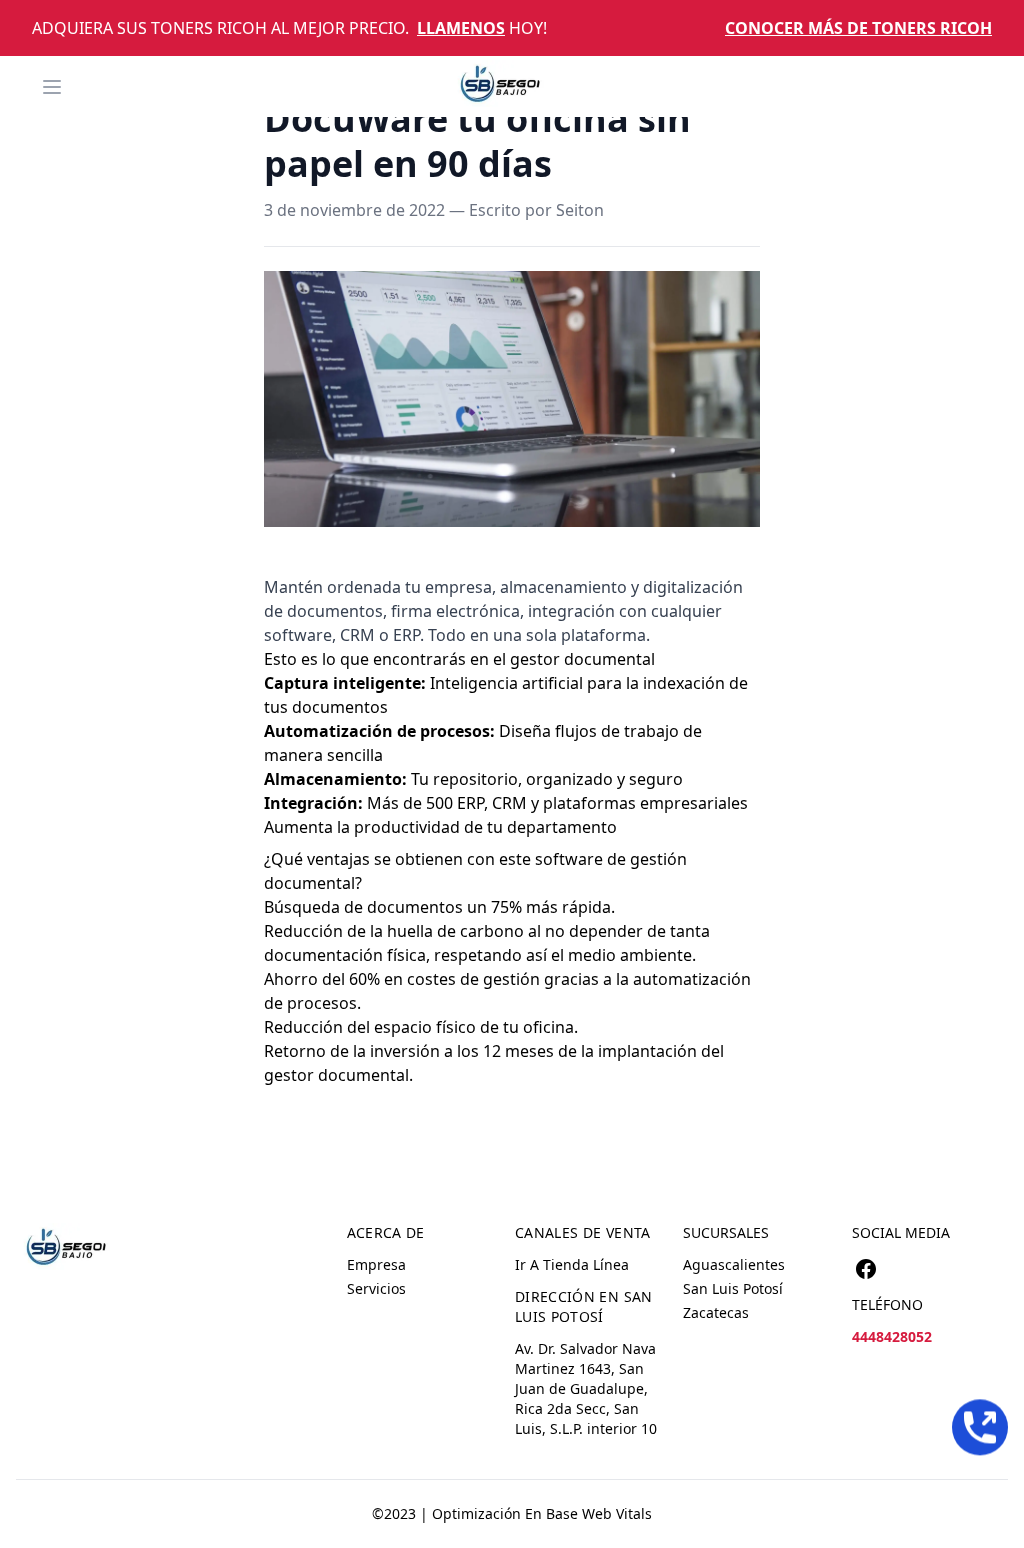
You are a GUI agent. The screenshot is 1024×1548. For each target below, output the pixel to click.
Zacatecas (716, 1312)
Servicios (376, 1288)
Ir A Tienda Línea (572, 1264)
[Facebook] (866, 1269)
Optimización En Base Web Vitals (542, 1513)
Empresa (376, 1264)
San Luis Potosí (733, 1288)
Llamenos (461, 28)
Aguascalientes (734, 1264)
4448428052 (892, 1336)
